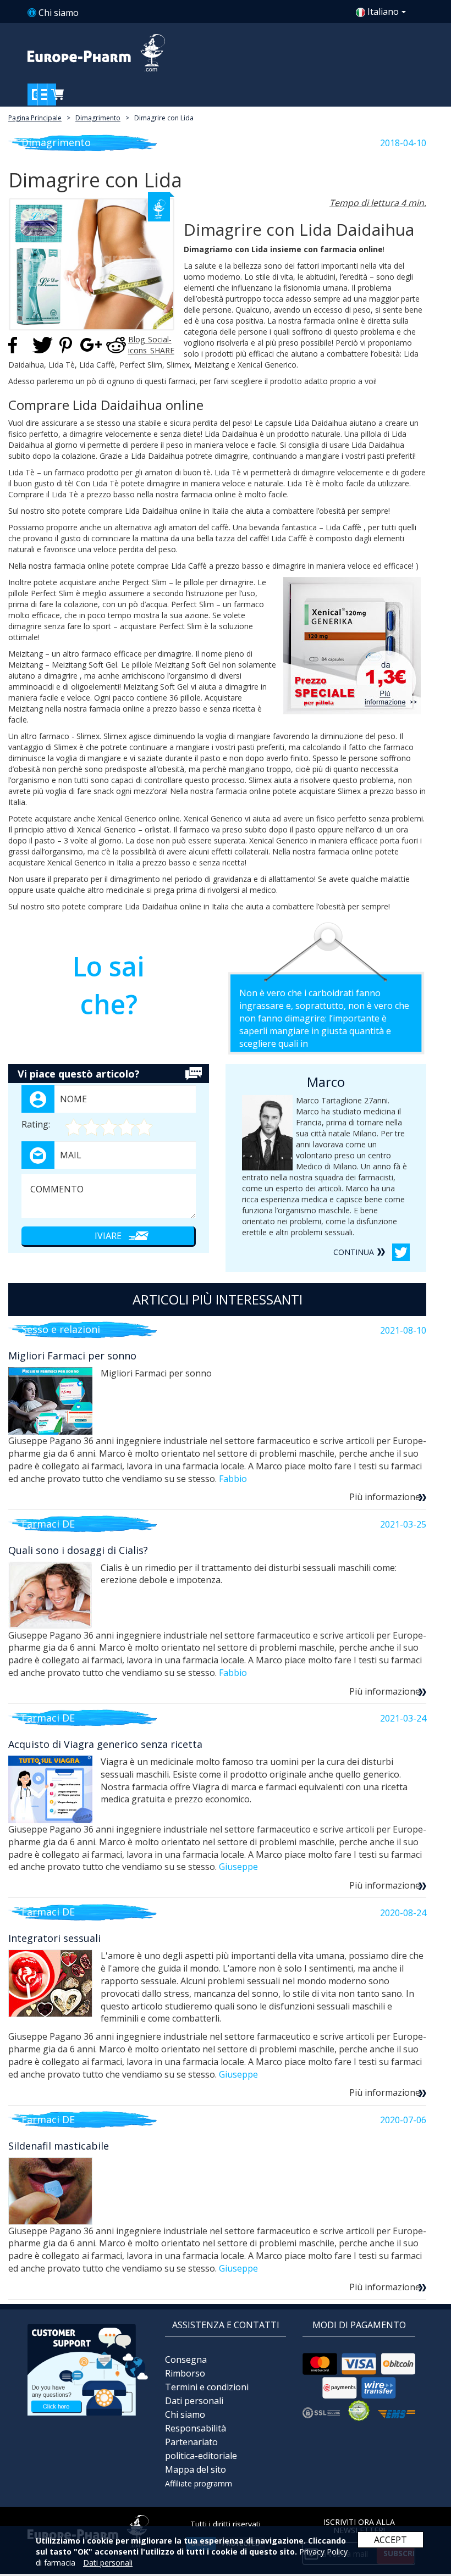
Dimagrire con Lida (164, 118)
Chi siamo (59, 13)
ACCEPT (391, 2540)
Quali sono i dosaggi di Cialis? (78, 1550)
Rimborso (185, 2373)
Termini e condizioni (207, 2387)
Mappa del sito (196, 2469)
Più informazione (385, 1497)
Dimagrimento (98, 118)
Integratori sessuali (54, 1938)
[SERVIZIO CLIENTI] (88, 2369)
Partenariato (191, 2442)
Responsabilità (196, 2428)
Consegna (186, 2360)
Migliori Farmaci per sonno (72, 1356)
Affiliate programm (199, 2483)
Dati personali (194, 2401)
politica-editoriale (201, 2456)
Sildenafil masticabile (59, 2146)
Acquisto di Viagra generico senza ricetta (105, 1744)
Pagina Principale (35, 118)
